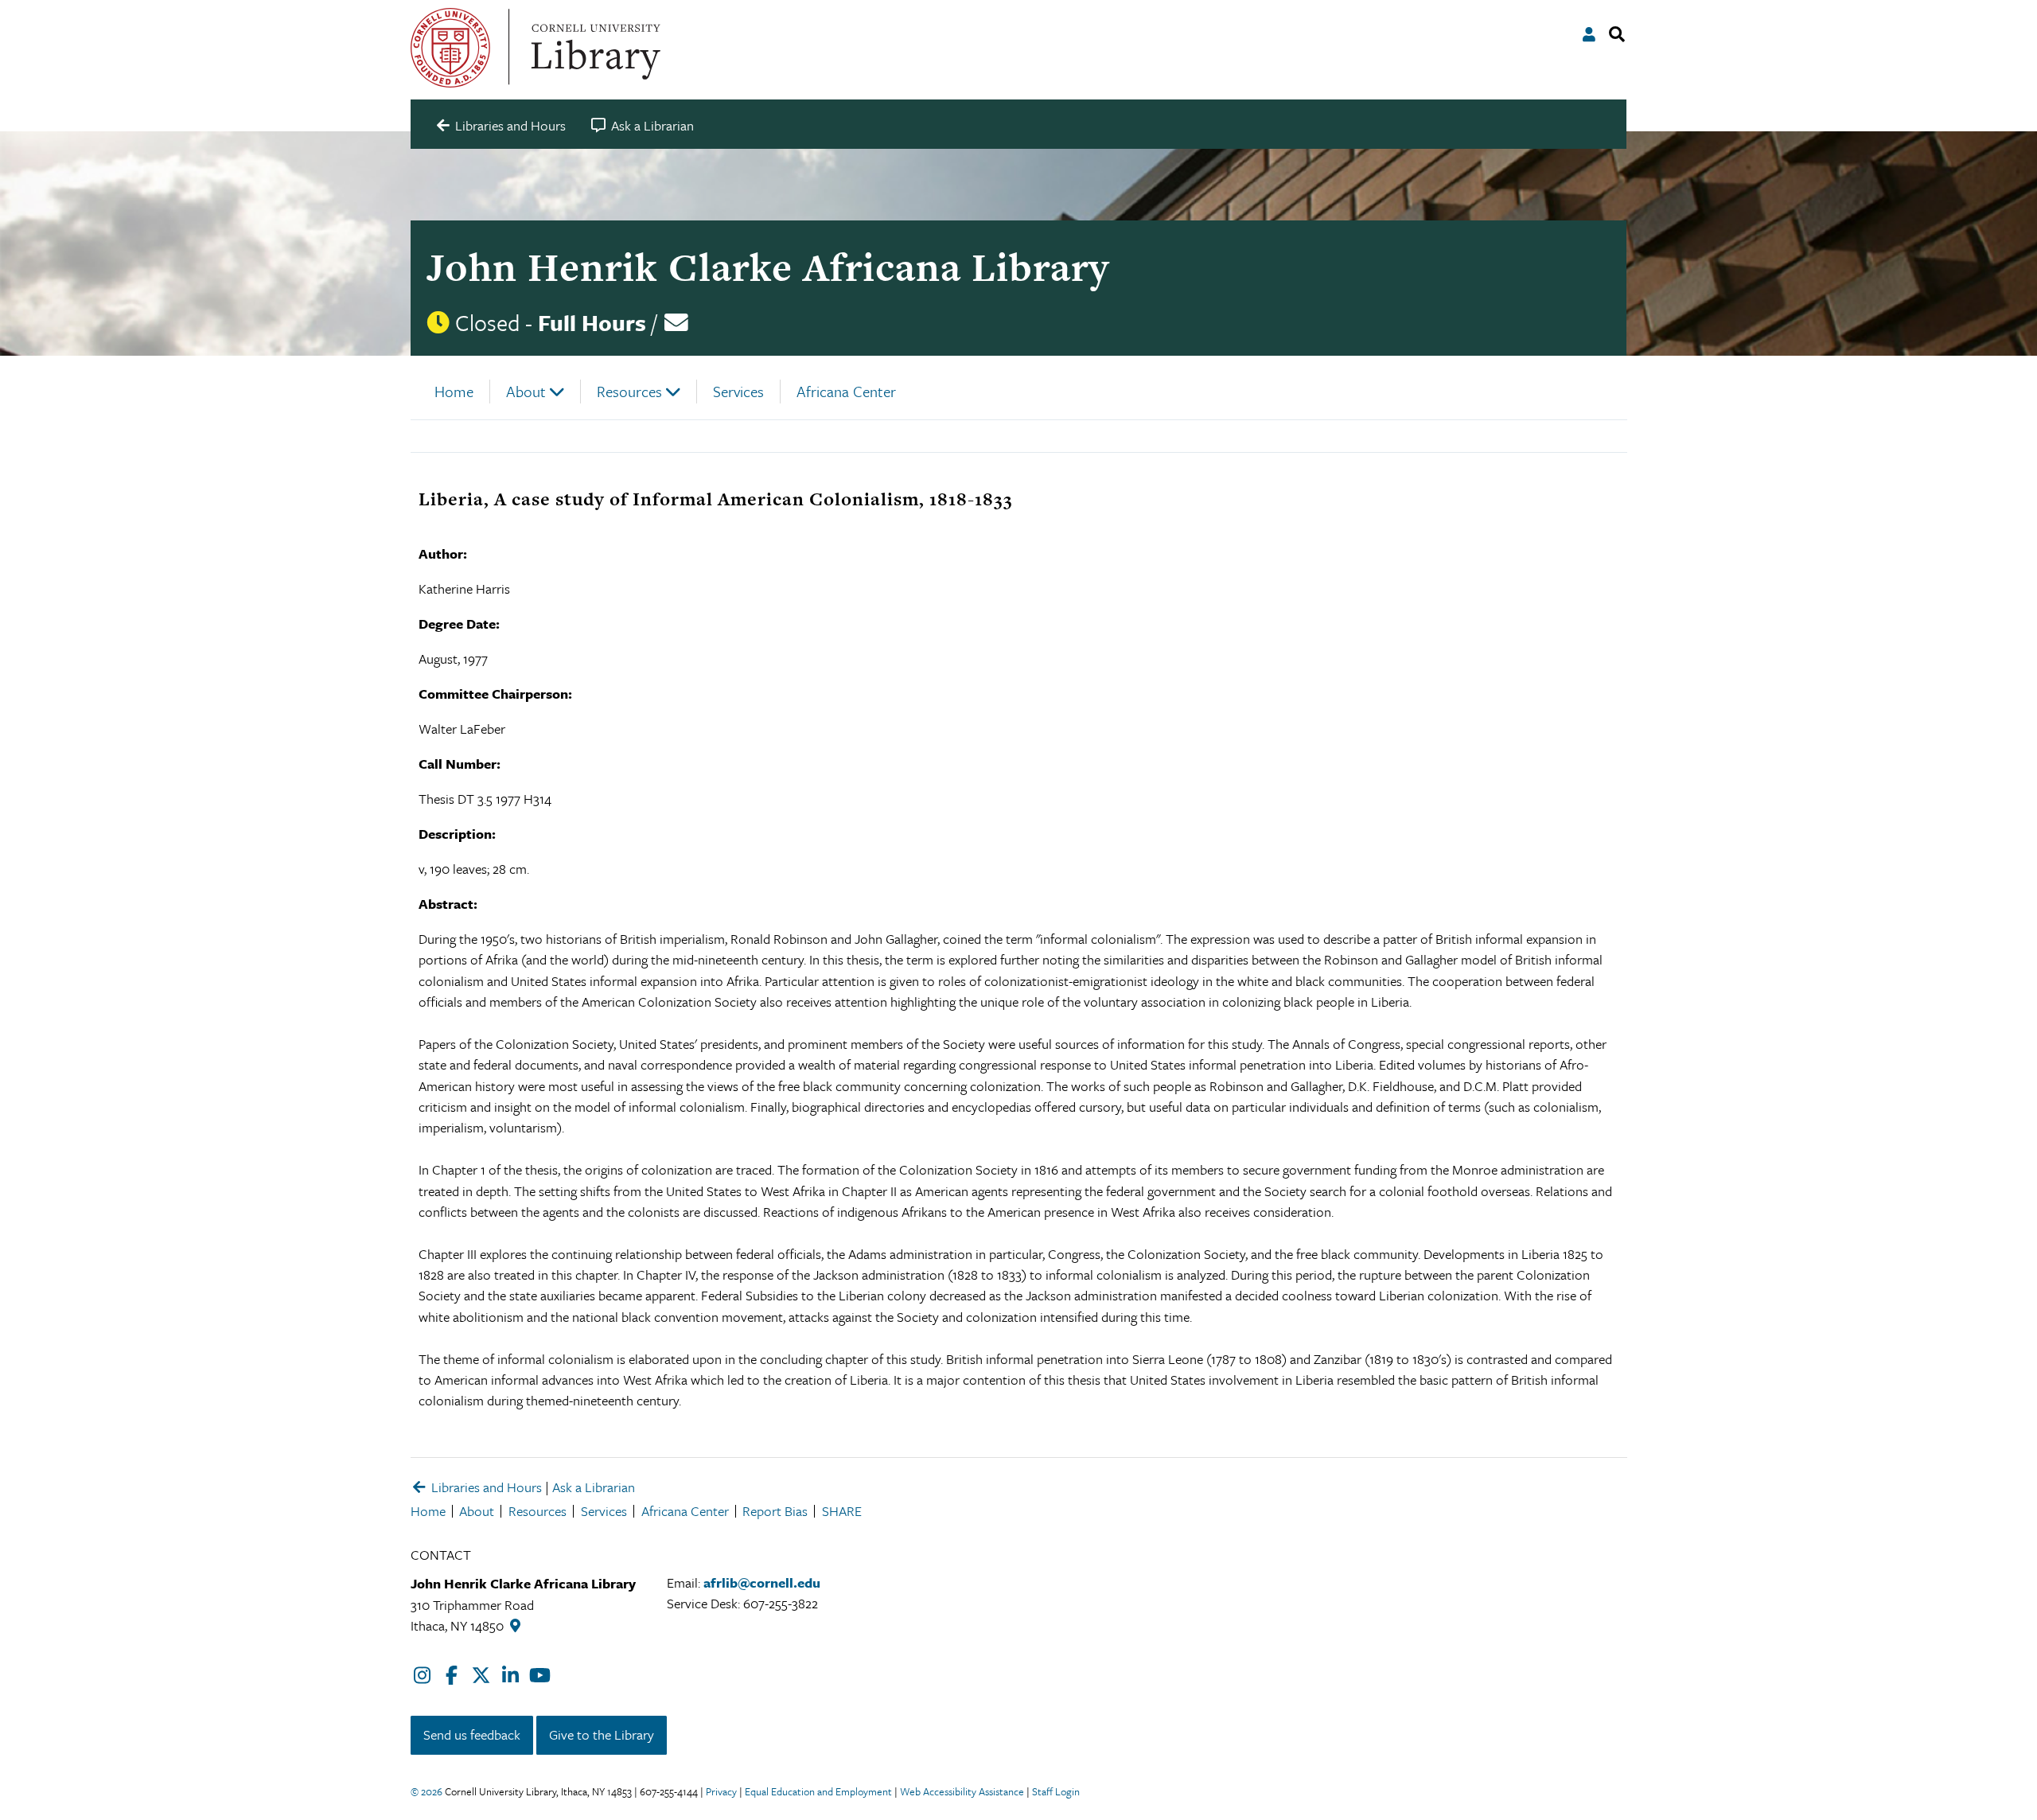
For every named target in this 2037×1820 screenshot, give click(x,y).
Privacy (721, 1791)
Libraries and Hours (485, 1487)
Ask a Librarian (594, 1487)
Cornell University (450, 48)
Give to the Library (602, 1734)
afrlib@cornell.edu (762, 1582)
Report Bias (775, 1511)
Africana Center (846, 391)
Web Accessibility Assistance (962, 1791)
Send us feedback (472, 1734)
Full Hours (592, 322)
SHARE (842, 1511)
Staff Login (1056, 1791)
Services (738, 391)
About (526, 391)
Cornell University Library (594, 48)
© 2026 (426, 1791)
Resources (629, 391)
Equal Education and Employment (818, 1791)
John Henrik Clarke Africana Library (768, 267)
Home (454, 391)
